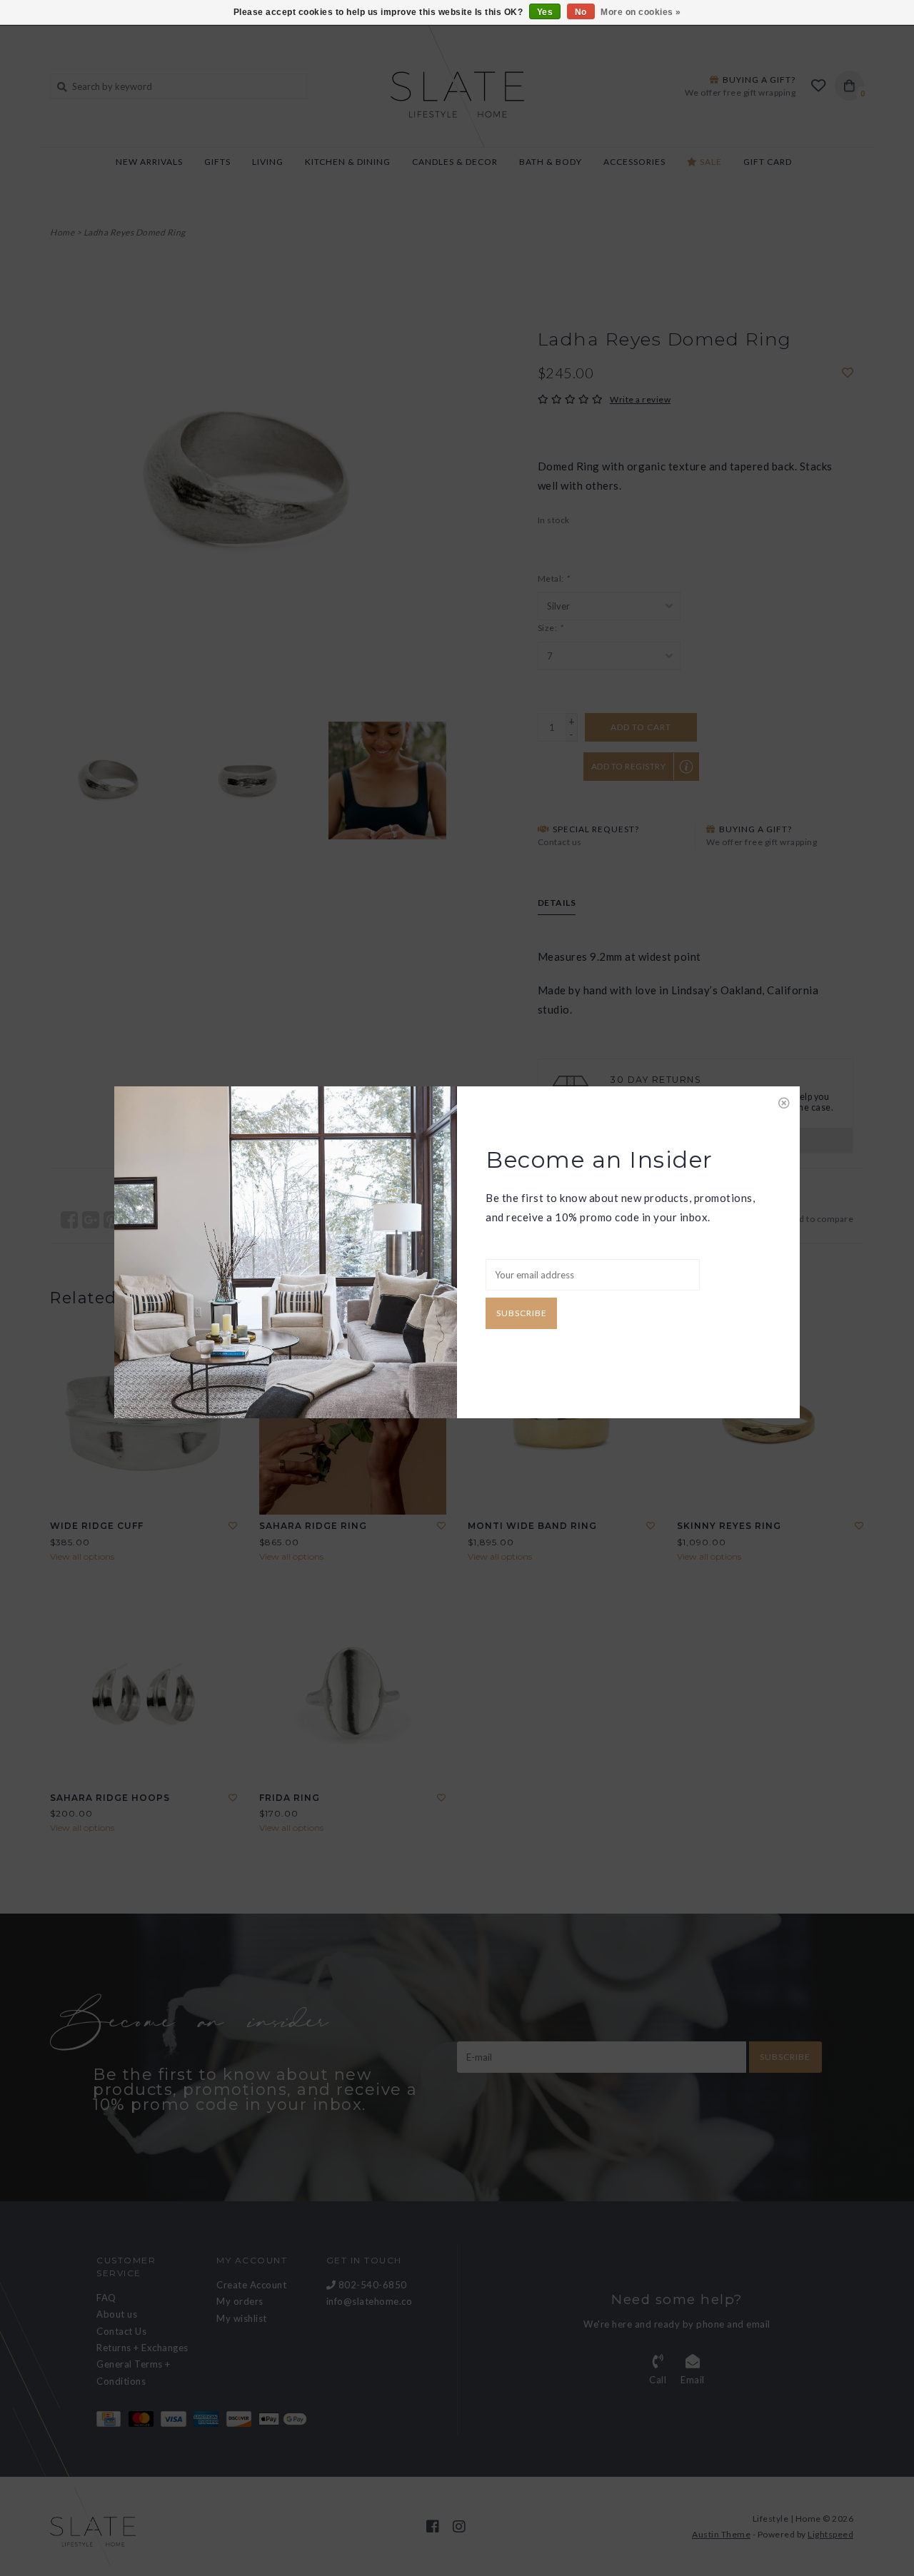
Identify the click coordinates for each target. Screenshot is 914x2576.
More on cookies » (641, 12)
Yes (545, 12)
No (581, 12)
